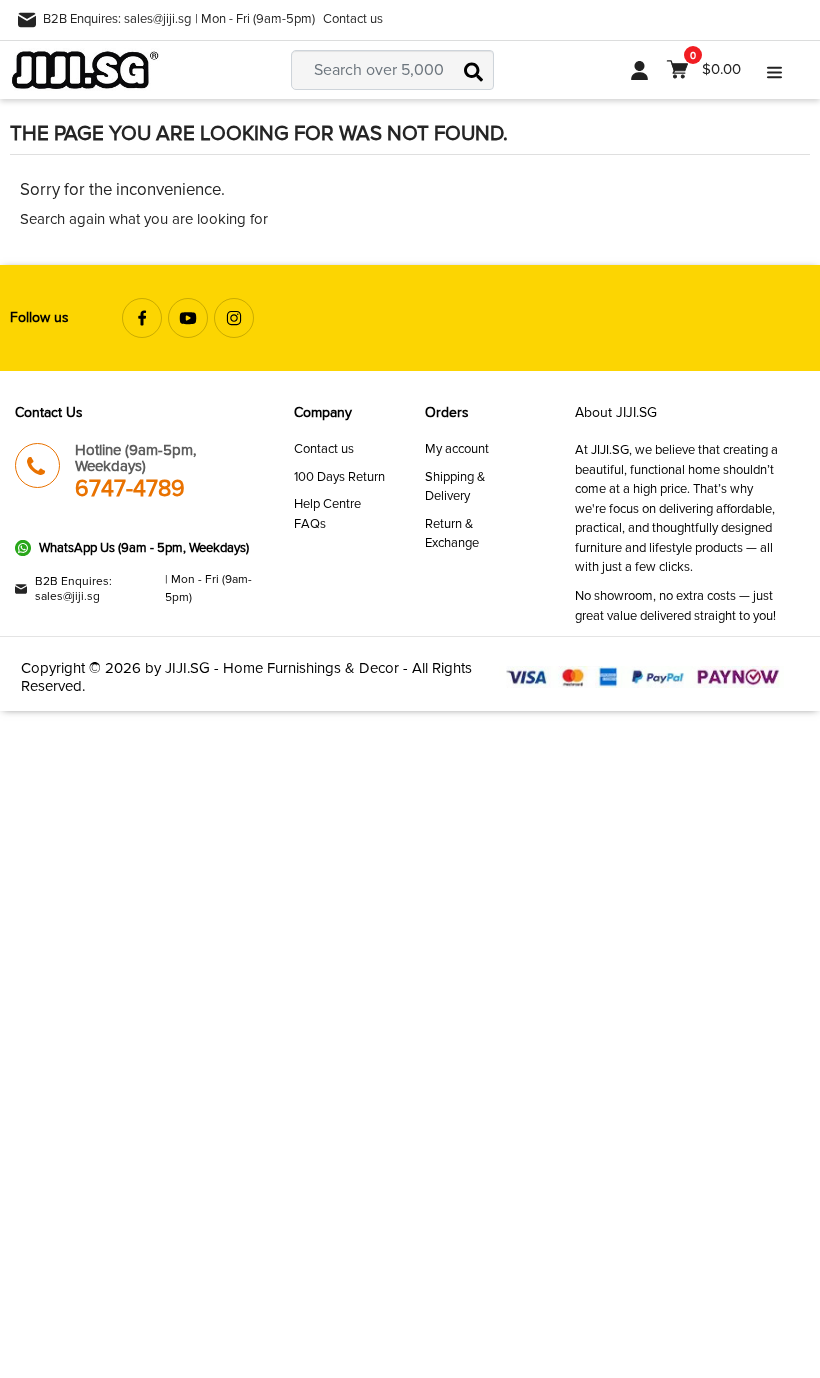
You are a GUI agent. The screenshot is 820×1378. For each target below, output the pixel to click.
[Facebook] (142, 318)
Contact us (353, 19)
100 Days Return (339, 477)
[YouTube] (188, 318)
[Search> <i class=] (474, 70)
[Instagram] (234, 318)
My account (457, 449)
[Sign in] (639, 70)
